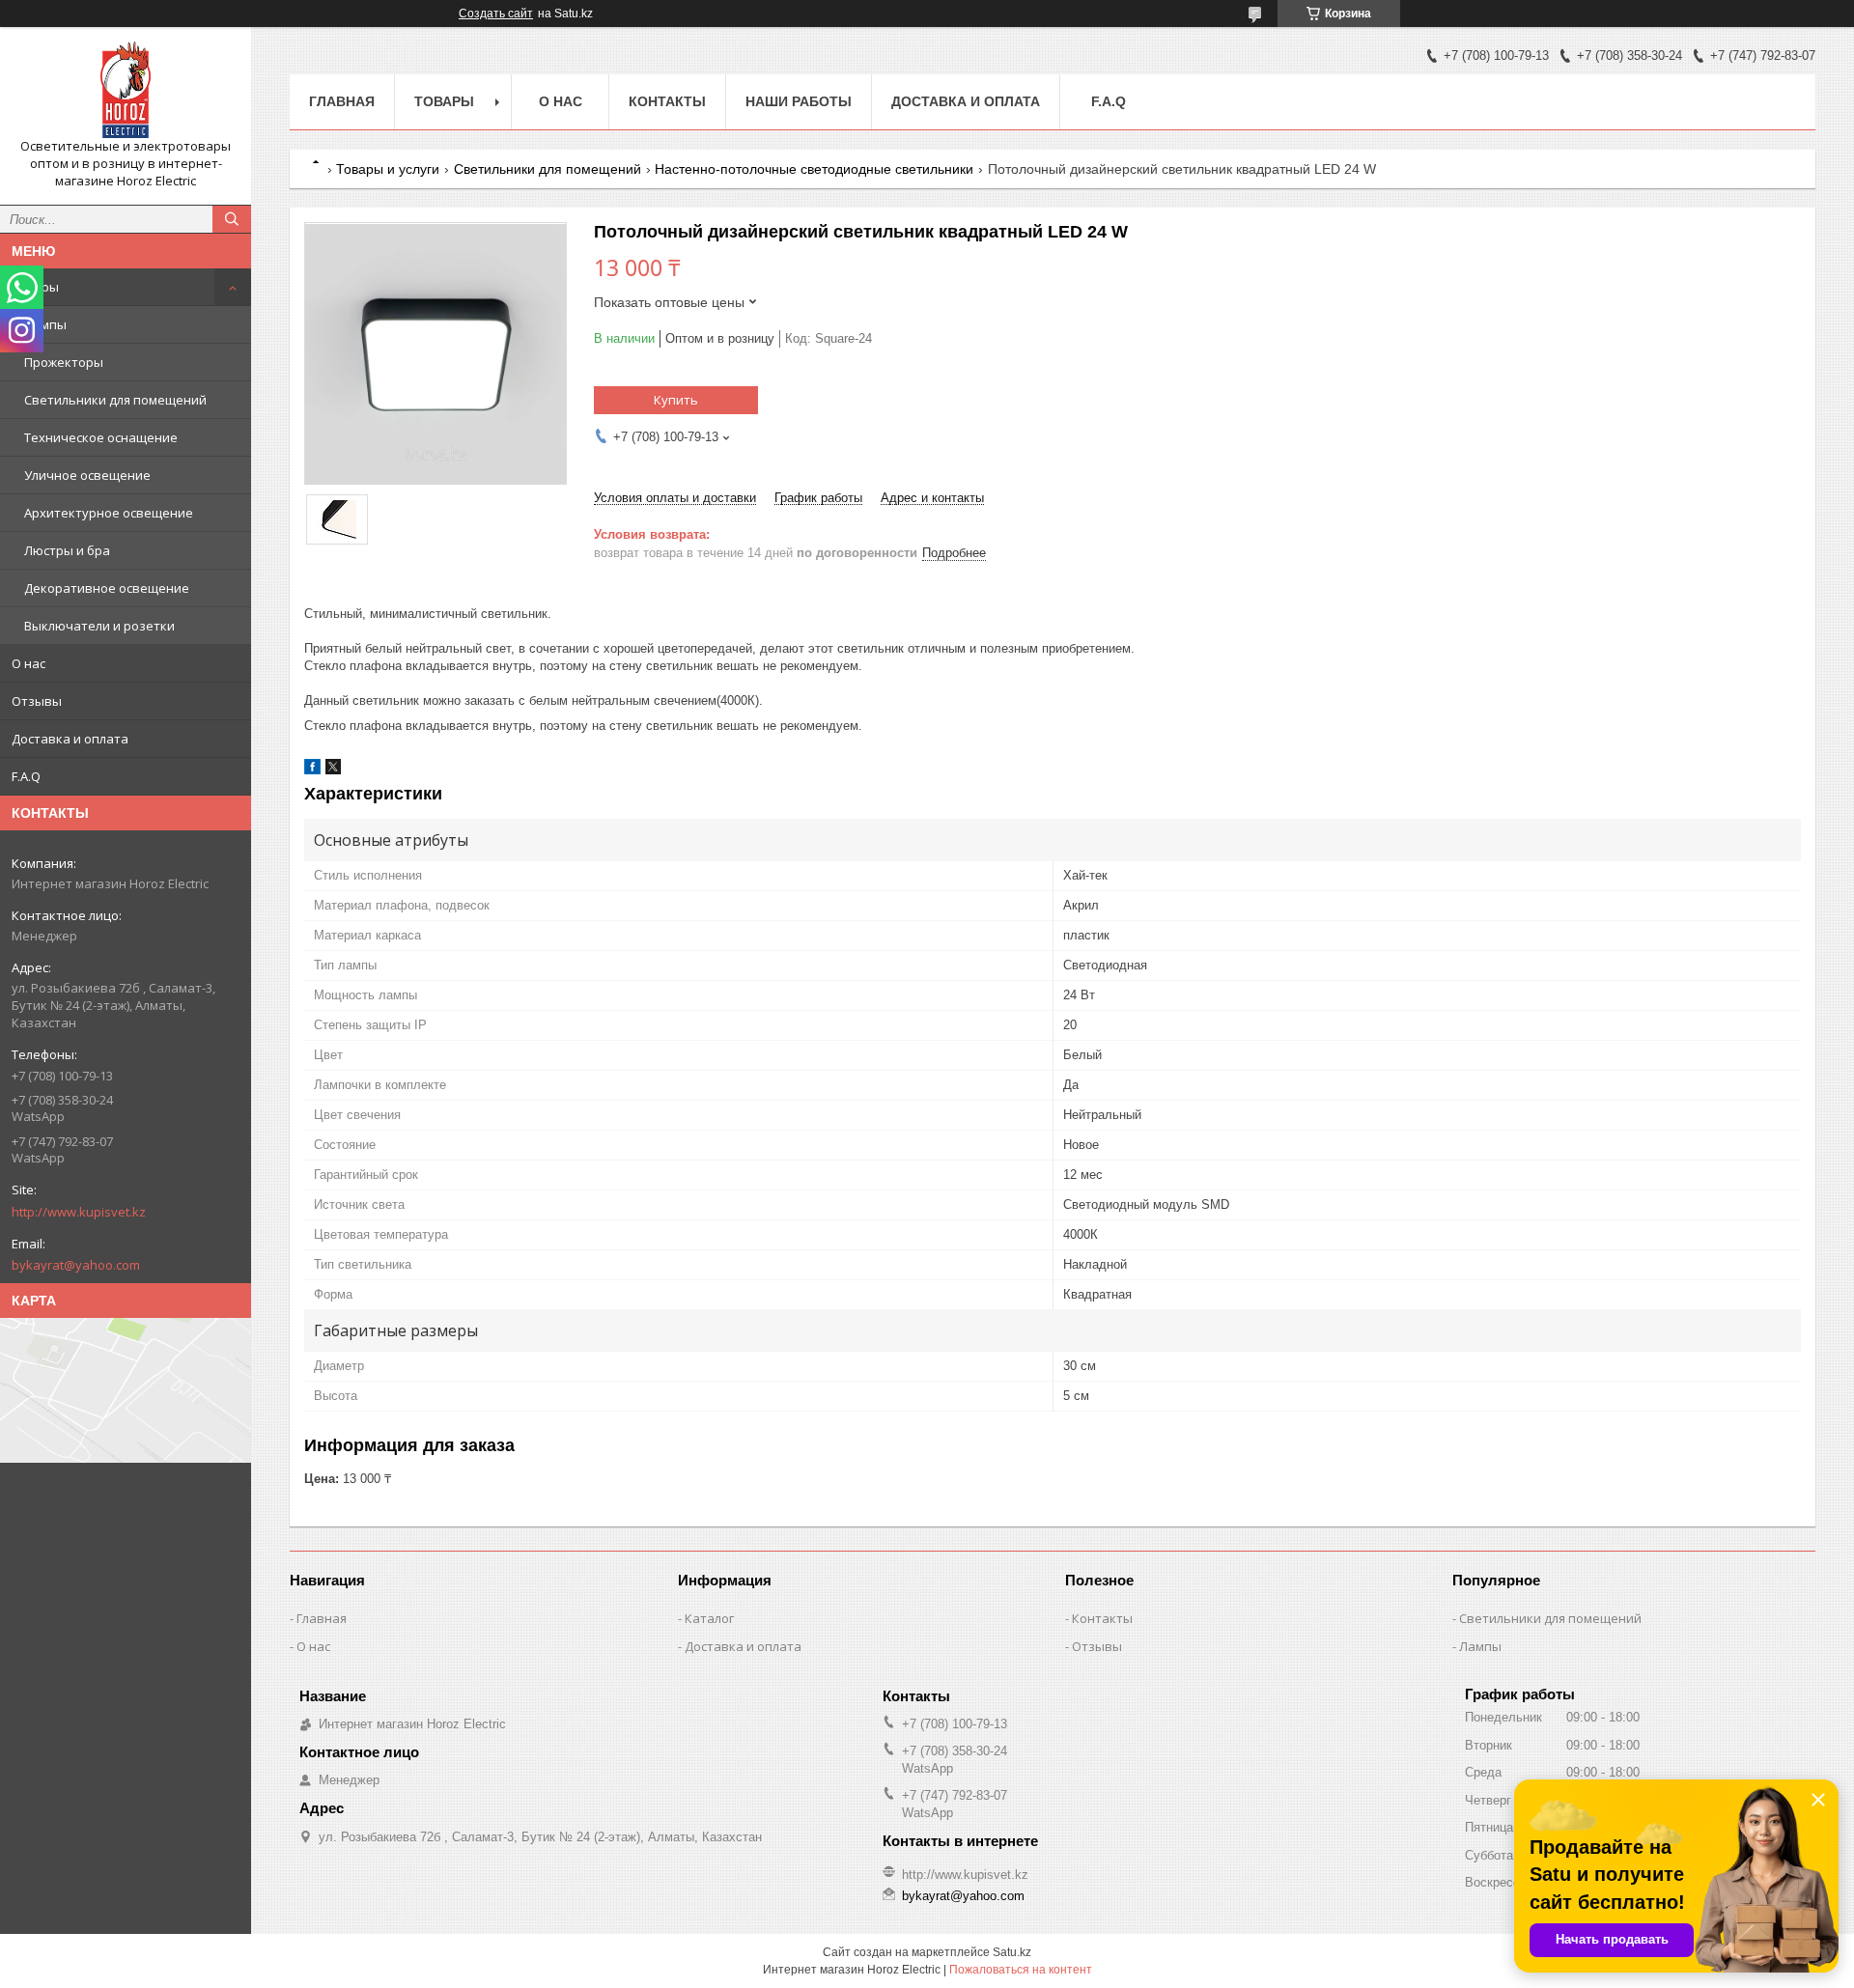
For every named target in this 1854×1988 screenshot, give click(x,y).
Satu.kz (1012, 1952)
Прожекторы (64, 362)
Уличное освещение (87, 475)
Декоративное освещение (107, 588)
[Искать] (232, 219)
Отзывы (37, 701)
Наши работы (799, 101)
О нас (28, 663)
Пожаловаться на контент (1021, 1970)
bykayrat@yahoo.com (76, 1265)
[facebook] (312, 770)
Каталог (709, 1618)
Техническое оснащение (101, 437)
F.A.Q (26, 776)
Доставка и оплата (70, 739)
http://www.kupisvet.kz (79, 1212)
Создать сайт (496, 14)
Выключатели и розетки (99, 626)
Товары (35, 287)
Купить (676, 400)
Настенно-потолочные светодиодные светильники (814, 169)
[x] (333, 770)
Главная (342, 101)
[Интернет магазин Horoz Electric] (126, 90)
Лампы (45, 324)
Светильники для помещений (115, 400)
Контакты (667, 101)
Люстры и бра (67, 550)
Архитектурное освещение (109, 513)
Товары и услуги (388, 169)
